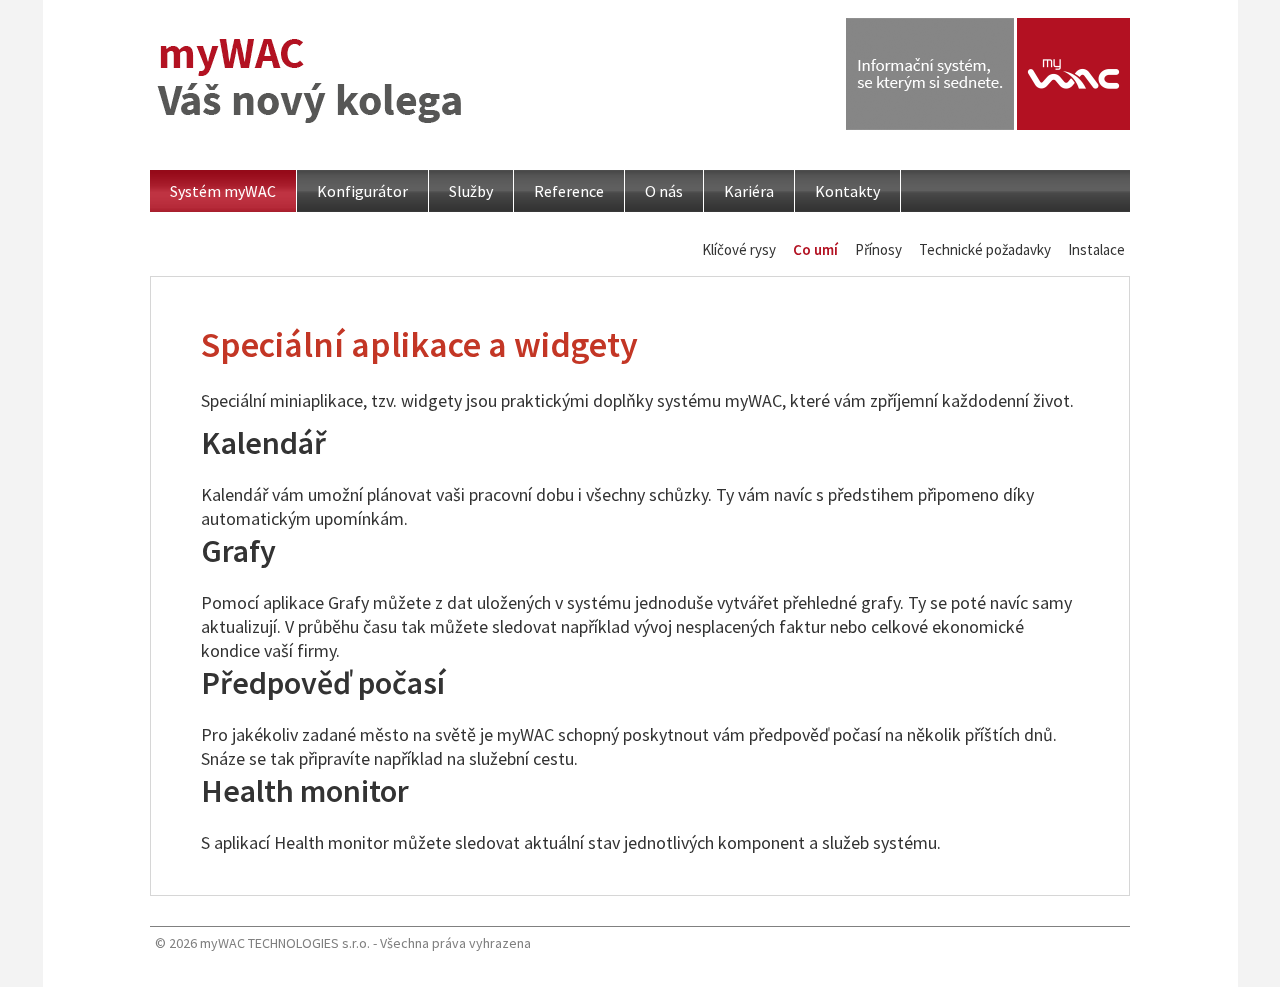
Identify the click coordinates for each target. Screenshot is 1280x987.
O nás (664, 191)
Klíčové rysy (739, 249)
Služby (471, 191)
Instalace (1096, 249)
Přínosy (878, 249)
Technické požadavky (985, 249)
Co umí (815, 249)
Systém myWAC (223, 191)
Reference (569, 191)
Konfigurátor (362, 191)
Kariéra (749, 191)
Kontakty (847, 191)
